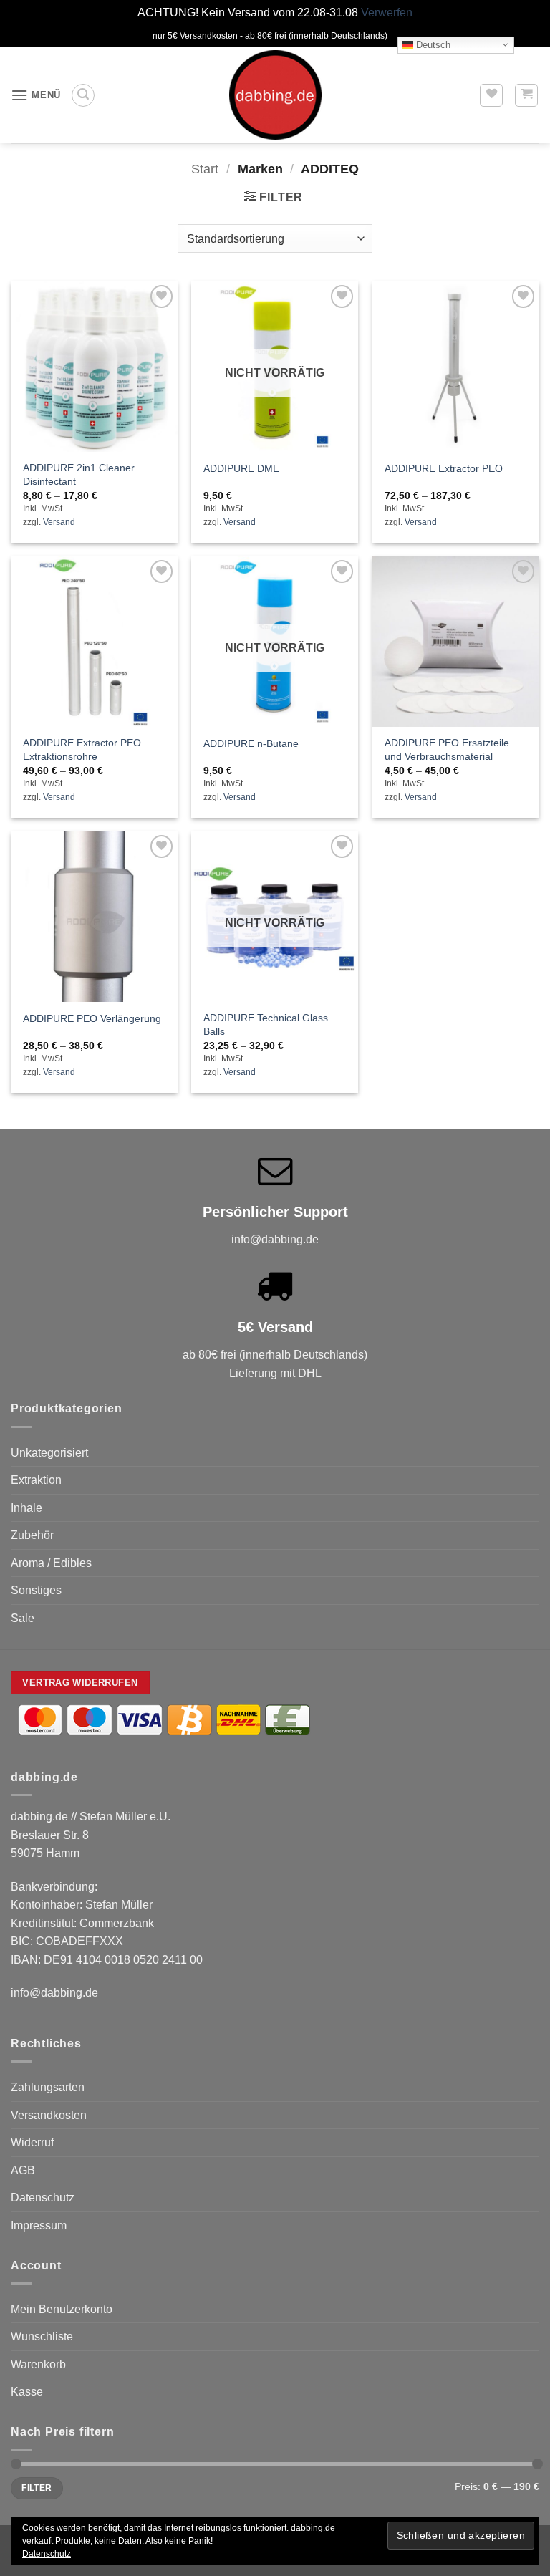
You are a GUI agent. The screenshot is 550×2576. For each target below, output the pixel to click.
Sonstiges (36, 1590)
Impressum (39, 2225)
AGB (23, 2170)
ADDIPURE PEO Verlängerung (92, 1018)
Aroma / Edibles (51, 1563)
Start (205, 169)
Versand (59, 522)
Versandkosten (49, 2115)
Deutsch (432, 44)
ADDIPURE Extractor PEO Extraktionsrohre (82, 749)
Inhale (26, 1508)
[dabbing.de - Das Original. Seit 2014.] (275, 95)
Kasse (27, 2392)
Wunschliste (42, 2336)
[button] (36, 95)
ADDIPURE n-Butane (251, 743)
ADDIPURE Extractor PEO (444, 468)
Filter (37, 2488)
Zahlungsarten (48, 2087)
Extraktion (36, 1480)
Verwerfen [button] (387, 13)
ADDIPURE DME (241, 468)
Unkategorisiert (49, 1453)
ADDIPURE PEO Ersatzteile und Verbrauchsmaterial (447, 749)
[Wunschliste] (491, 95)
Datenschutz (43, 2198)
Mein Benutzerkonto (62, 2309)
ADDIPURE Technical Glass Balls (266, 1024)
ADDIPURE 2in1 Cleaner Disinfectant (79, 474)
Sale (23, 1618)
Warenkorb (38, 2364)
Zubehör (32, 1535)
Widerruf (32, 2142)
